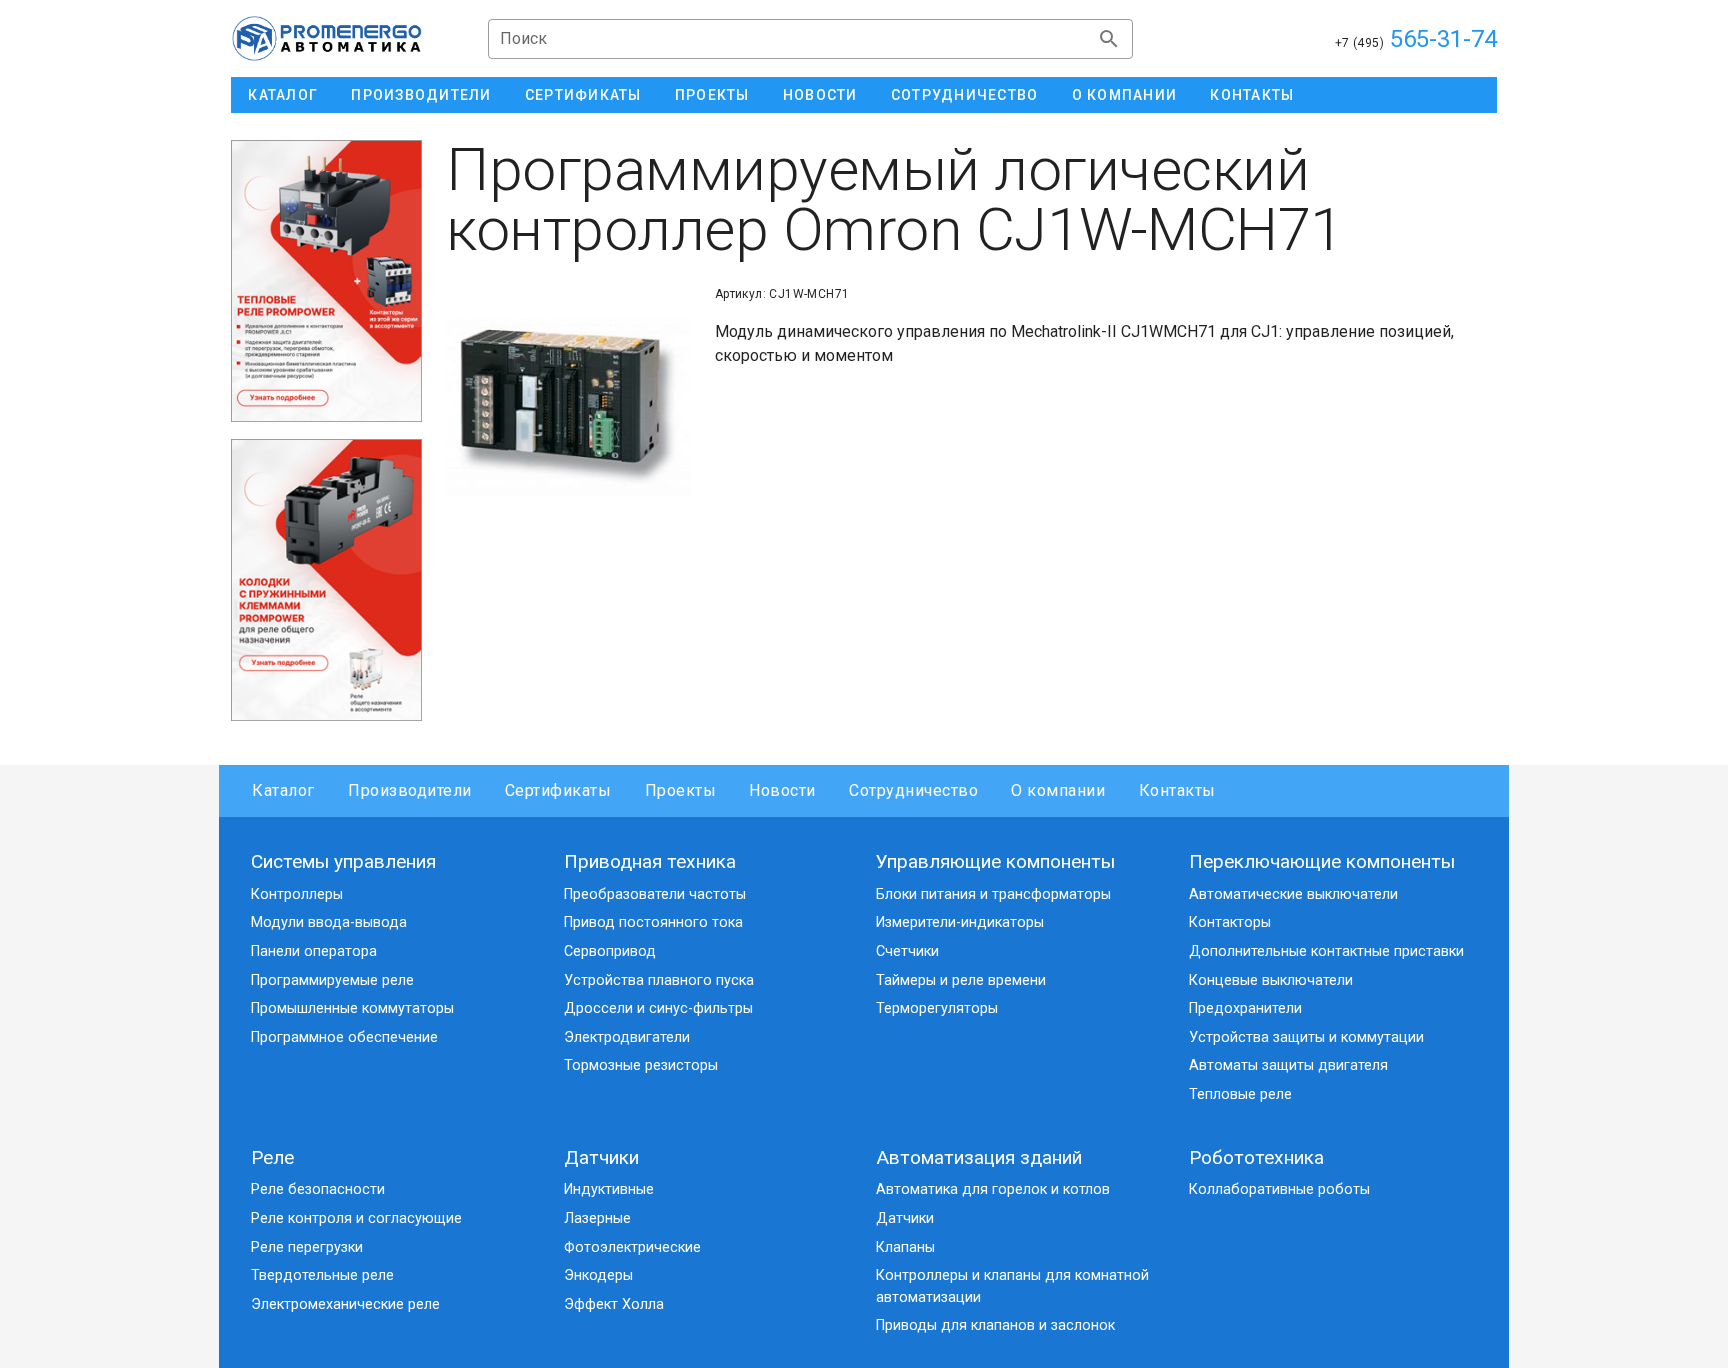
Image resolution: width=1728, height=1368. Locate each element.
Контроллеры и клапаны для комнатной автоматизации (1012, 1286)
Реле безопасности (318, 1189)
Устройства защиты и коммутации (1306, 1037)
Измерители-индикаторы (960, 922)
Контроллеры (297, 894)
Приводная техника (650, 861)
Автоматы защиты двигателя (1288, 1065)
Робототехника (1256, 1157)
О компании (1058, 790)
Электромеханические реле (345, 1304)
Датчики (601, 1157)
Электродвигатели (627, 1037)
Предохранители (1245, 1008)
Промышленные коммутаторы (352, 1008)
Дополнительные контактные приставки (1326, 951)
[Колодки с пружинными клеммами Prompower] (326, 579)
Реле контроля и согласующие (356, 1218)
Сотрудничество (913, 790)
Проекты (680, 790)
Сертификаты (558, 790)
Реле (272, 1157)
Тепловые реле (1240, 1094)
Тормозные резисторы (641, 1065)
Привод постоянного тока (653, 922)
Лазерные (597, 1218)
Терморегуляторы (937, 1008)
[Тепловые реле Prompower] (326, 281)
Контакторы (1230, 922)
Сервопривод (610, 951)
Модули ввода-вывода (329, 922)
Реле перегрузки (307, 1247)
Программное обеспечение (344, 1037)
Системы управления (343, 861)
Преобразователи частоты (655, 894)
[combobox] (810, 39)
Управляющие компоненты (995, 861)
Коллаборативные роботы (1279, 1189)
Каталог (283, 790)
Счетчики (907, 951)
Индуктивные (609, 1189)
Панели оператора (314, 951)
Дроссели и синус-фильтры (658, 1008)
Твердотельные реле (322, 1275)
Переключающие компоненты (1322, 861)
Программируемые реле (332, 980)
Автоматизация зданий (979, 1157)
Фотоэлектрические (632, 1247)
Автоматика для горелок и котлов (993, 1189)
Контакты (1177, 790)
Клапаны (905, 1247)
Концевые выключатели (1271, 980)
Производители (410, 790)
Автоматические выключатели (1293, 894)
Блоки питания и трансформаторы (993, 894)
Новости (782, 790)
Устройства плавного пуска (659, 980)
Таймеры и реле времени (961, 980)
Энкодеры (598, 1275)
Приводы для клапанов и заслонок (995, 1325)
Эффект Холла (614, 1304)
